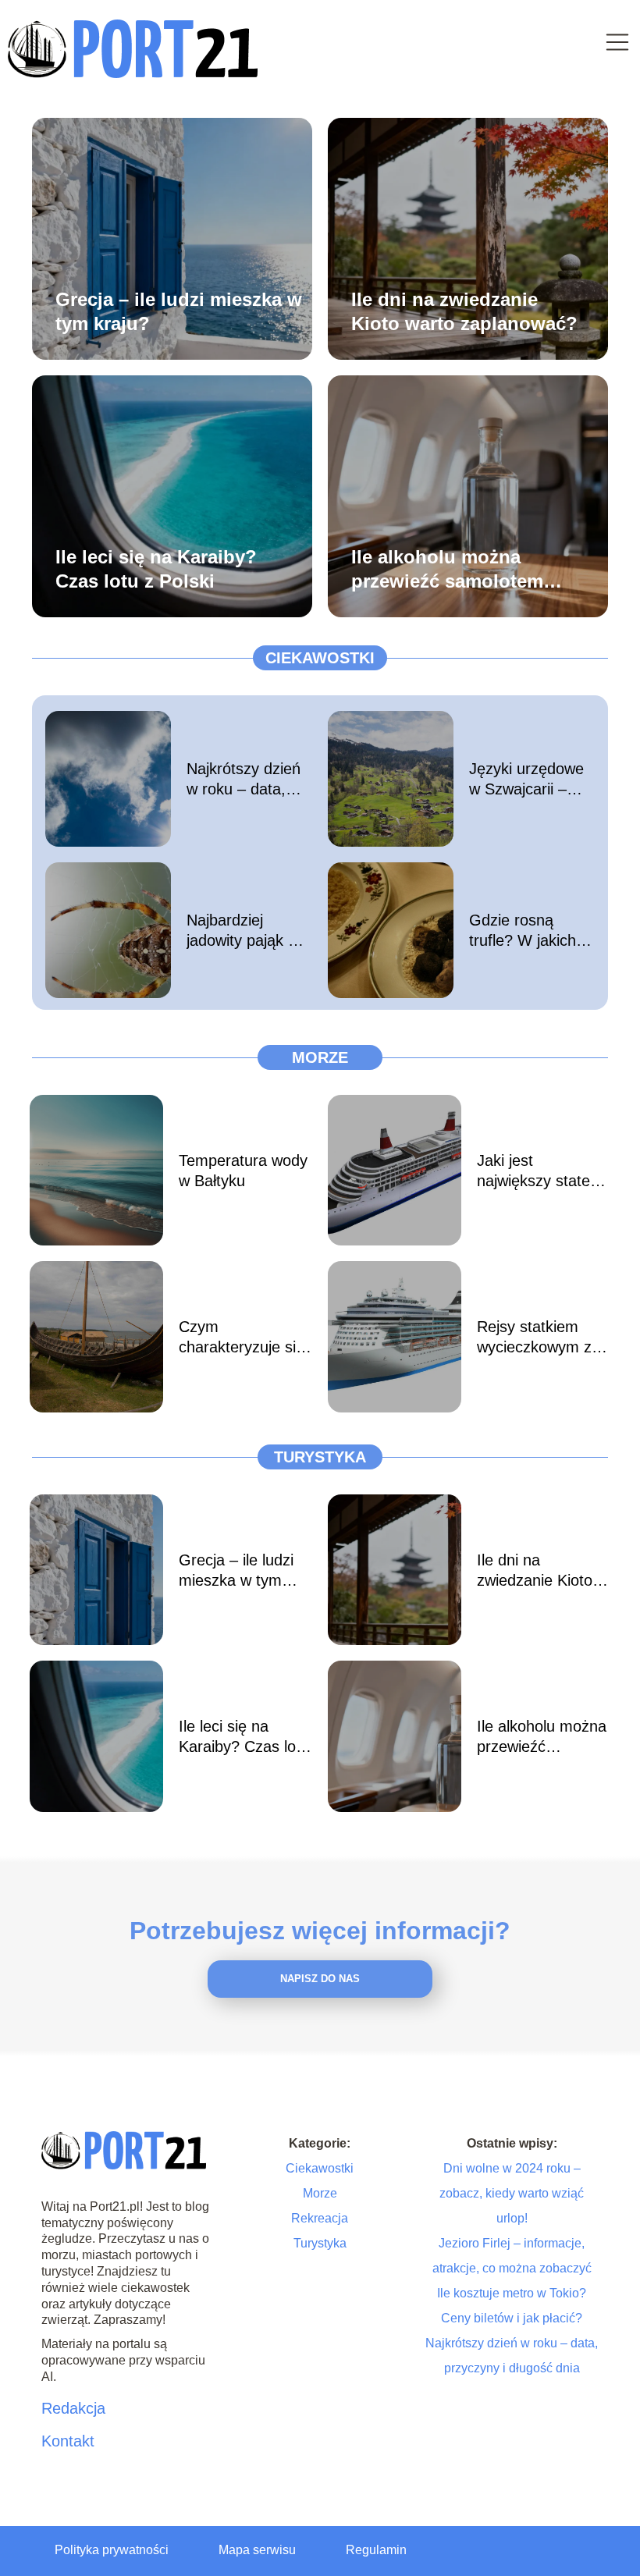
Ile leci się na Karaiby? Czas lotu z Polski (156, 568)
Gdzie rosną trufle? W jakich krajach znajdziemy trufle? (532, 931)
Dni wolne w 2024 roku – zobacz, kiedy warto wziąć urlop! (512, 2193)
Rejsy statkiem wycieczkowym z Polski (534, 1338)
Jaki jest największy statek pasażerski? (537, 1171)
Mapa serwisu (257, 2550)
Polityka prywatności (112, 2550)
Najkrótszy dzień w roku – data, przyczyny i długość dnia (244, 780)
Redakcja (73, 2408)
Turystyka (320, 1457)
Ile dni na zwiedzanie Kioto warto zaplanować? (464, 311)
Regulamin (376, 2550)
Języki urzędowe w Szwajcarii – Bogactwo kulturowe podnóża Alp (526, 780)
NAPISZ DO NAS (320, 1979)
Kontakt (68, 2441)
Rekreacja (320, 2218)
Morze (320, 1057)
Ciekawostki (320, 658)
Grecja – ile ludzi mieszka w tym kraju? (179, 311)
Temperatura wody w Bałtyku (243, 1171)
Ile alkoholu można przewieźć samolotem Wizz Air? (447, 569)
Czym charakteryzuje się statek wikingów (242, 1338)
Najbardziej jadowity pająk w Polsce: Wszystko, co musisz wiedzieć (243, 931)
